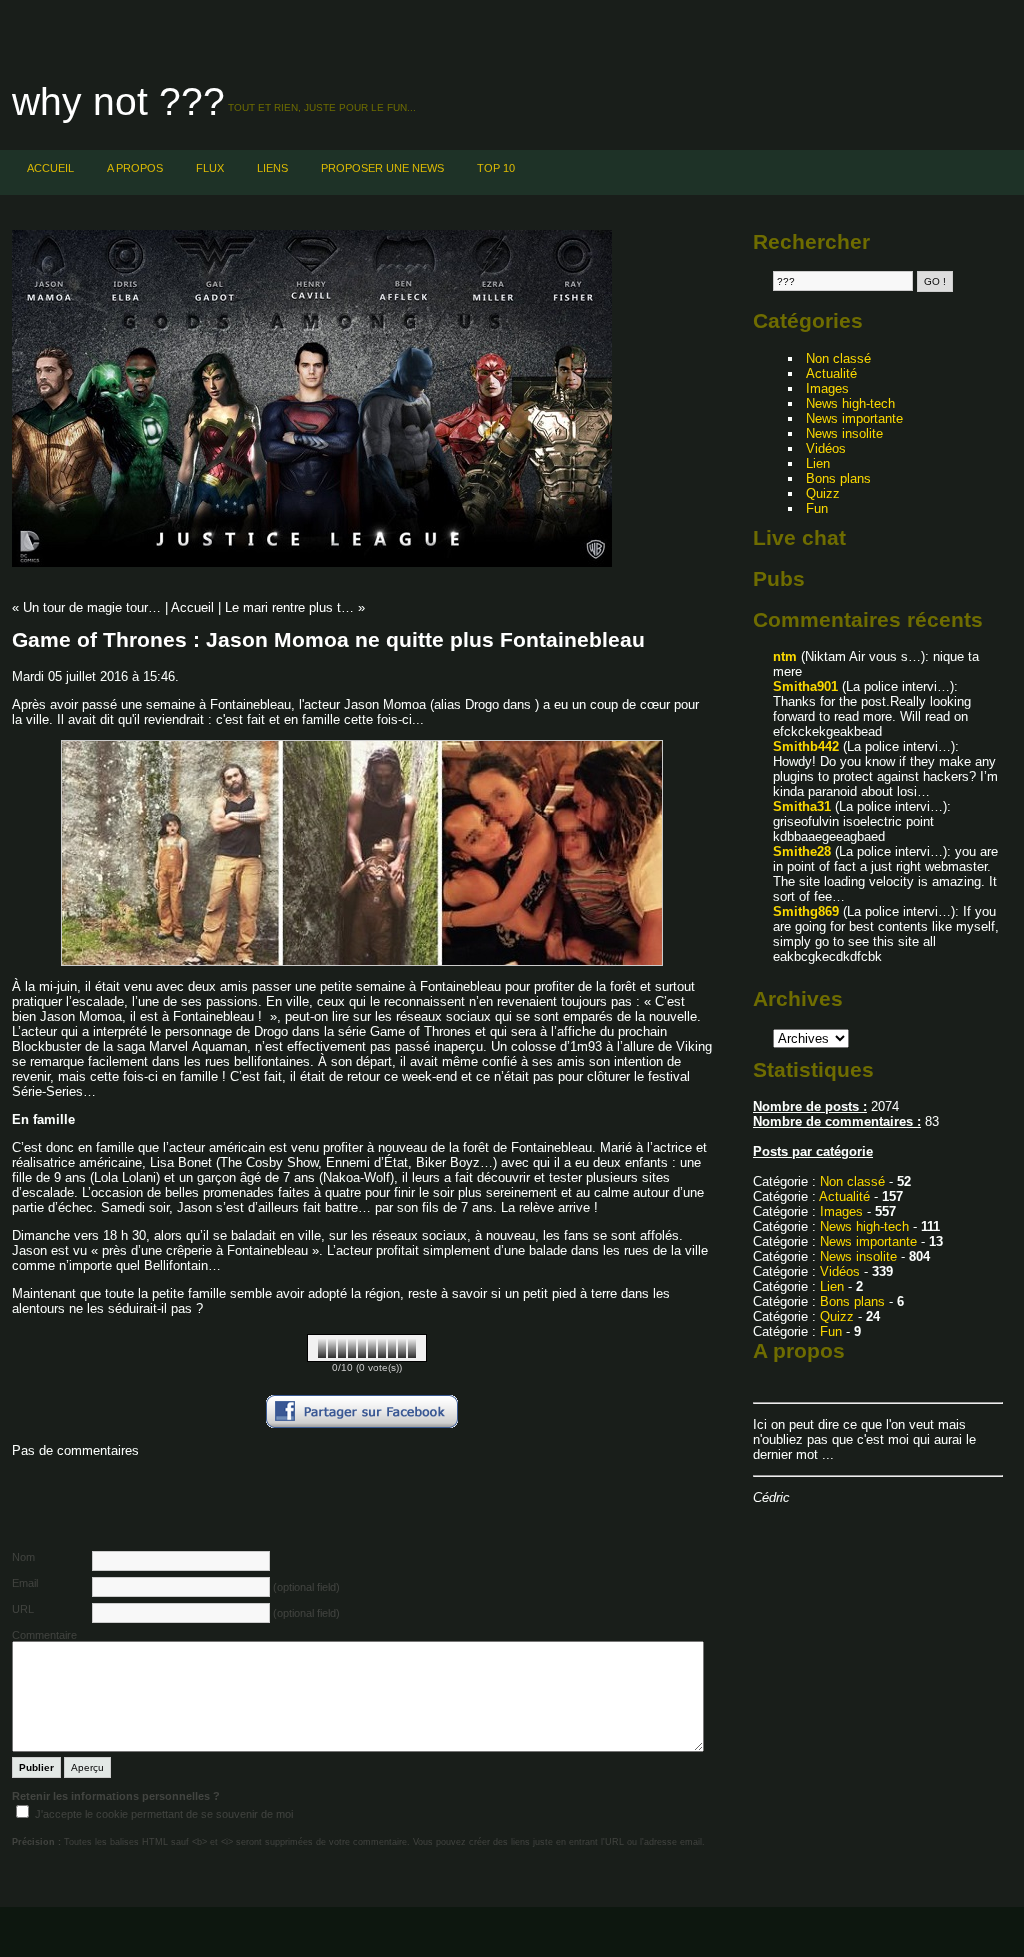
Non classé (838, 358)
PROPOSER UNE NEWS (382, 168)
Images (827, 388)
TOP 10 (496, 168)
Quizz (823, 493)
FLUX (210, 168)
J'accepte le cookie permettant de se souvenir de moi (164, 1814)
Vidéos (826, 448)
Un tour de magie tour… (92, 607)
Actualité (831, 373)
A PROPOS (135, 168)
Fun (817, 508)
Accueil (50, 168)
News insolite (844, 433)
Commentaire (44, 1635)
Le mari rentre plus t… (289, 607)
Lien (818, 463)
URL (23, 1609)
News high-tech (850, 403)
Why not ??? (118, 101)
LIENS (272, 168)
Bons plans (838, 478)
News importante (854, 418)
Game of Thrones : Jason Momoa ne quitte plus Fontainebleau (328, 639)
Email (25, 1583)
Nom (23, 1557)
